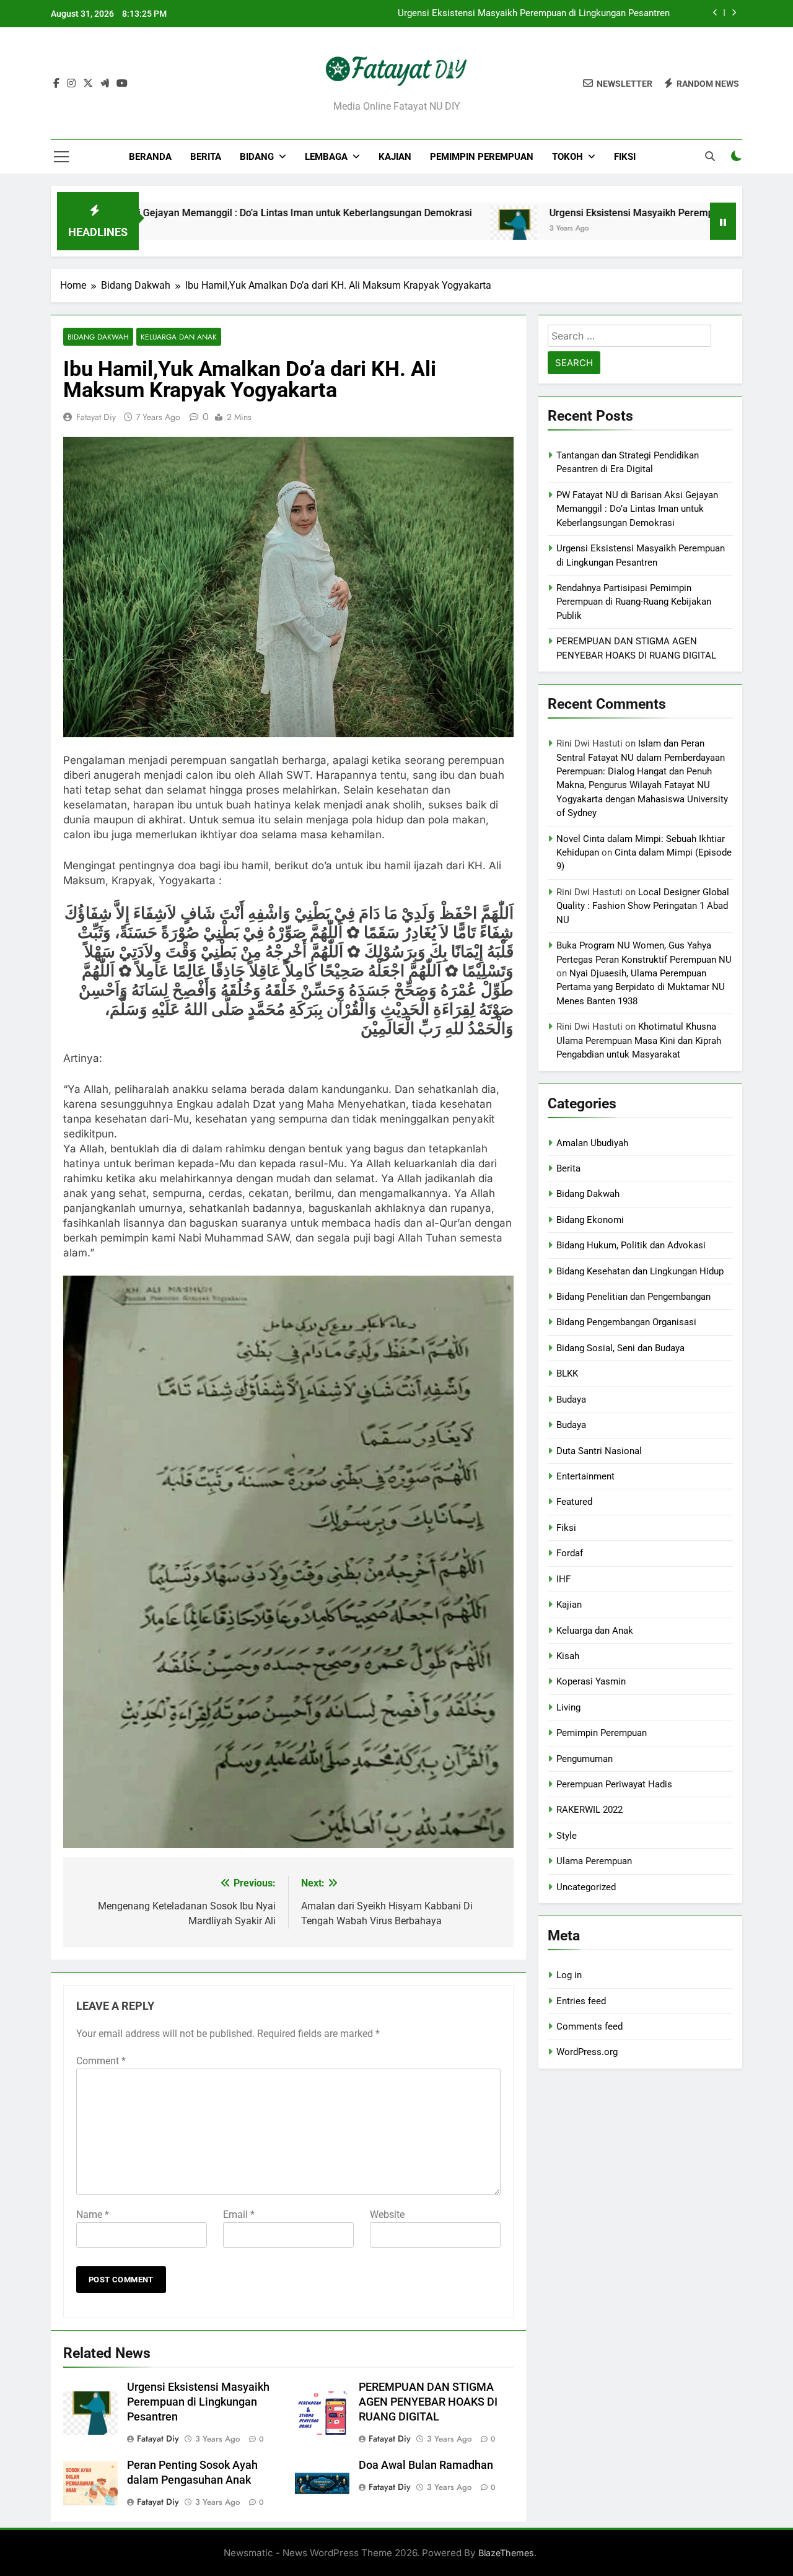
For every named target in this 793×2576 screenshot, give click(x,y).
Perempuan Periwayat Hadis (614, 1784)
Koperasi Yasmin (591, 1681)
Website (387, 2215)
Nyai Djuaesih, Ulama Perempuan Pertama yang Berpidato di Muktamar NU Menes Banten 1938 (641, 987)
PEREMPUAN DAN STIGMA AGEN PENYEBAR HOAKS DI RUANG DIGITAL (428, 2402)
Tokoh (567, 157)
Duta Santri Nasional (599, 1451)
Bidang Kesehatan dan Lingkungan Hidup (640, 1271)
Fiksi (625, 157)
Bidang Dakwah (98, 337)
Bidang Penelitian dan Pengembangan (633, 1297)
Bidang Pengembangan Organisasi (626, 1322)
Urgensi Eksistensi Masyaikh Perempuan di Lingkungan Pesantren (534, 14)
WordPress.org (587, 2052)
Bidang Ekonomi (590, 1220)
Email (239, 2215)
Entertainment (585, 1476)
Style (567, 1836)
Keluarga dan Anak (179, 337)
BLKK (567, 1373)
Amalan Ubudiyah (592, 1143)
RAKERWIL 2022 (589, 1810)
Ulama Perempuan (594, 1861)
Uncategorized (586, 1887)
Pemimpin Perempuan (482, 157)
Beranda (150, 157)
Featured (574, 1502)
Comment (101, 2061)
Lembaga (326, 157)
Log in (569, 1975)
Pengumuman (585, 1759)
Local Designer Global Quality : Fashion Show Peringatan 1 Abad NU (643, 906)
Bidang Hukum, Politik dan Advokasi (631, 1245)
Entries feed (581, 2001)
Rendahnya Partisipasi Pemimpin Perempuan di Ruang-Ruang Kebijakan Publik (634, 602)
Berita (206, 157)
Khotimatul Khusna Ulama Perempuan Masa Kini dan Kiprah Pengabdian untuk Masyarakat (639, 1040)
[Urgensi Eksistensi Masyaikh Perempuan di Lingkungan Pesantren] (440, 229)
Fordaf (570, 1553)
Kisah (568, 1656)
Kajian (395, 157)
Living (568, 1707)
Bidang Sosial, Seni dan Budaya (620, 1348)
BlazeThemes (506, 2553)
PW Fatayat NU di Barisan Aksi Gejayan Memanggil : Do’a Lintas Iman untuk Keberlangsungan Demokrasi (637, 509)
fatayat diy (96, 417)
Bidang (257, 157)
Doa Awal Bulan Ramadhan (426, 2465)
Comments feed (589, 2026)
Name (93, 2215)
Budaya (571, 1400)
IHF (563, 1579)
